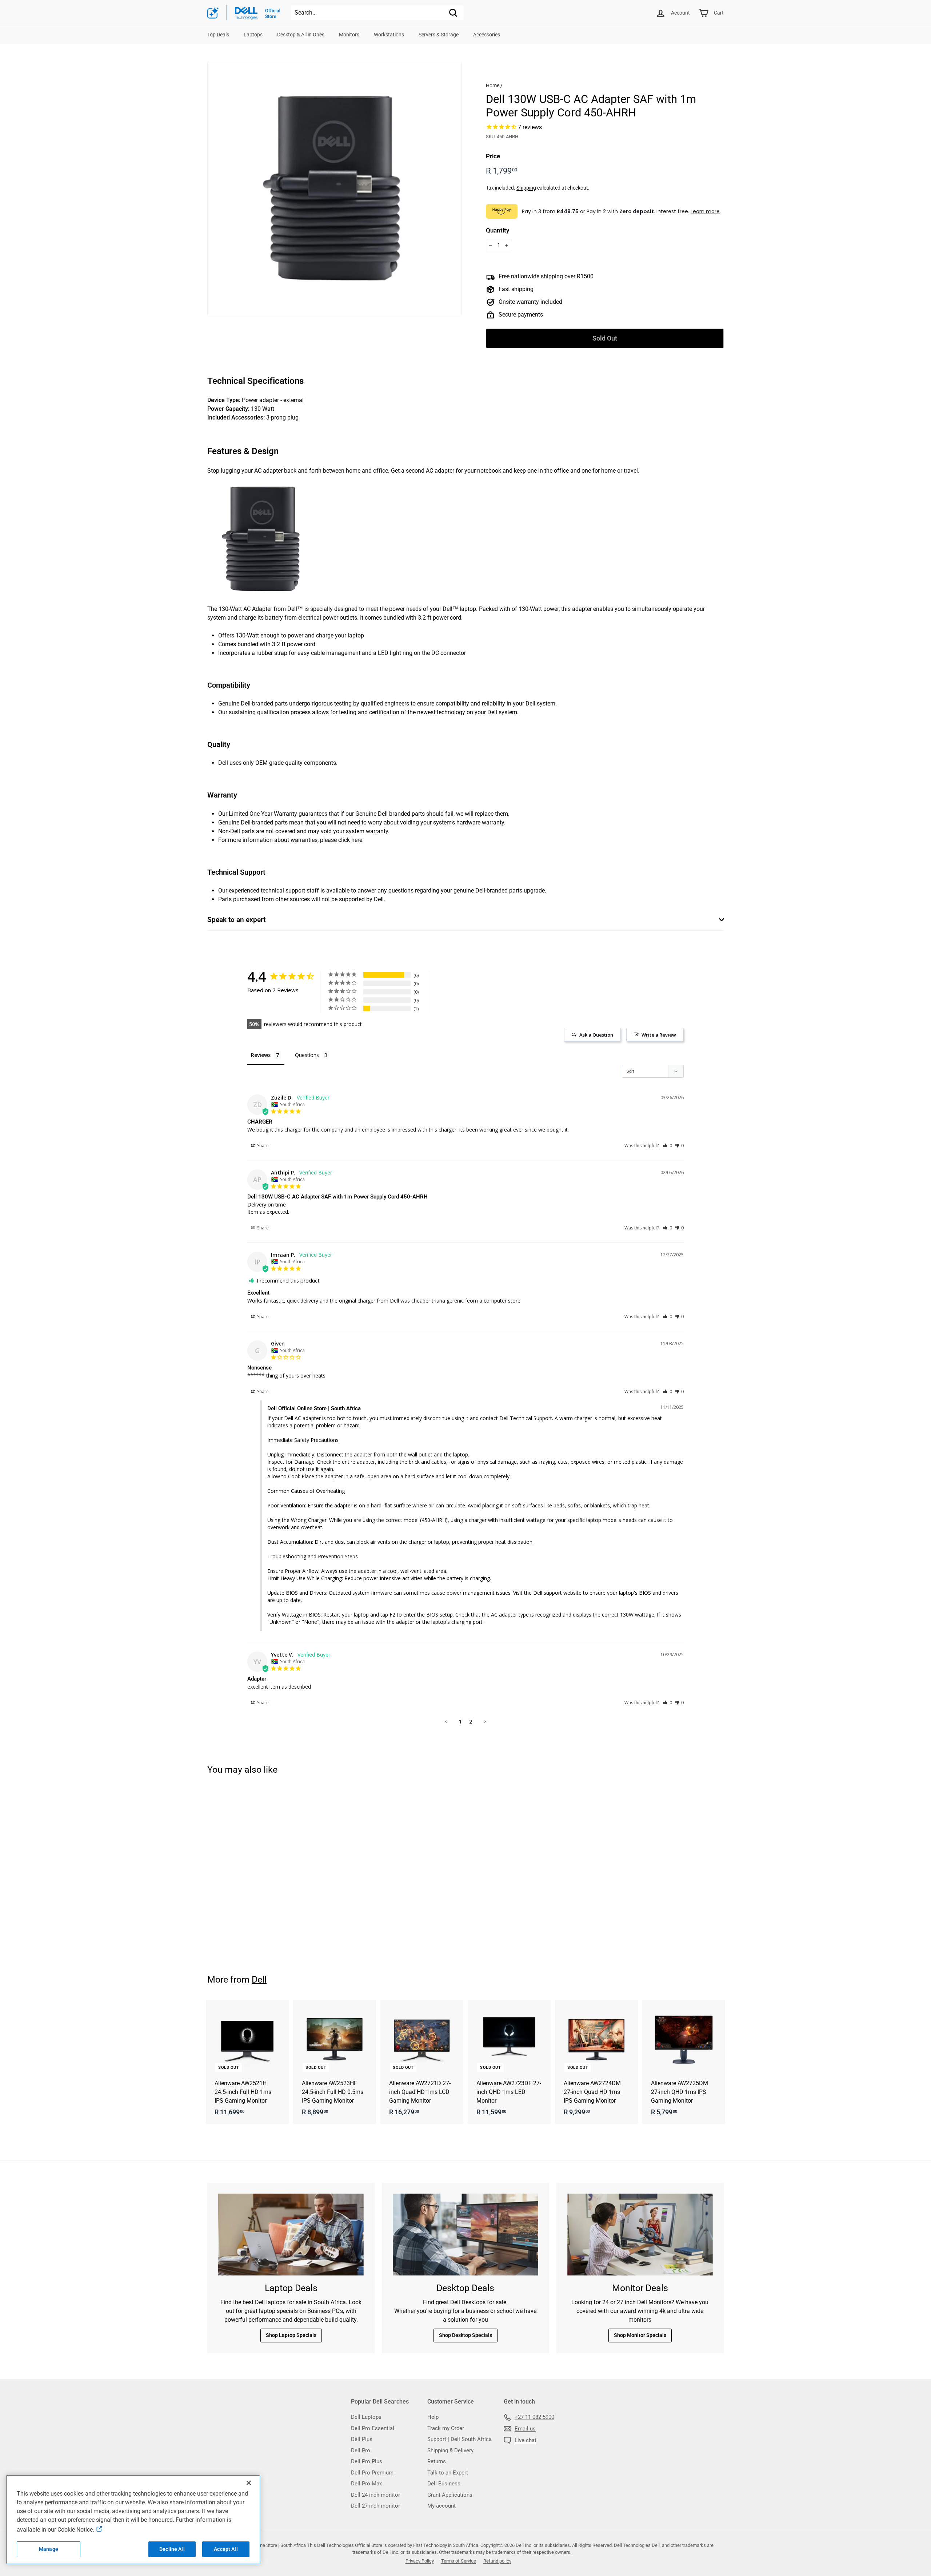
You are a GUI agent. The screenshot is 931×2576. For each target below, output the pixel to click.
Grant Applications (450, 2495)
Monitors (349, 35)
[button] (668, 1146)
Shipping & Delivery (450, 2450)
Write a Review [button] (659, 1035)
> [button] (485, 1721)
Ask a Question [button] (596, 1035)
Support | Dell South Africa (459, 2439)
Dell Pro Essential (373, 2428)
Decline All (172, 2549)
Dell (259, 1979)
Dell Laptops (366, 2417)
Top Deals (218, 35)
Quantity (498, 230)
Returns (437, 2461)
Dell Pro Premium (372, 2473)
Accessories (487, 35)
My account (441, 2506)
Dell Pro (361, 2450)
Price (493, 156)
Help (433, 2417)
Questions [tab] (307, 1055)
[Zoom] (334, 189)
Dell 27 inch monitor (375, 2506)
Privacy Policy (420, 2561)
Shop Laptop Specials (291, 2335)
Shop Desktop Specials (465, 2335)
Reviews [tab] (261, 1055)
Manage (49, 2549)
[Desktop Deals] (465, 2235)
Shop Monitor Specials (640, 2335)
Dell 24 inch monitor (375, 2495)
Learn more (705, 211)
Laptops (253, 35)
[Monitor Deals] (640, 2235)
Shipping (526, 188)
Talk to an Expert (448, 2473)
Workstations (389, 35)
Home (493, 86)
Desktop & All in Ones (301, 35)
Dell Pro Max (366, 2484)
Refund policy (497, 2561)
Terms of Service (459, 2561)
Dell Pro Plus (367, 2461)
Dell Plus (362, 2439)
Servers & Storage (439, 35)
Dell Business (444, 2484)
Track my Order (446, 2428)
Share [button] (262, 1146)
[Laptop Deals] (291, 2235)
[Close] (249, 2483)
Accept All (226, 2549)
